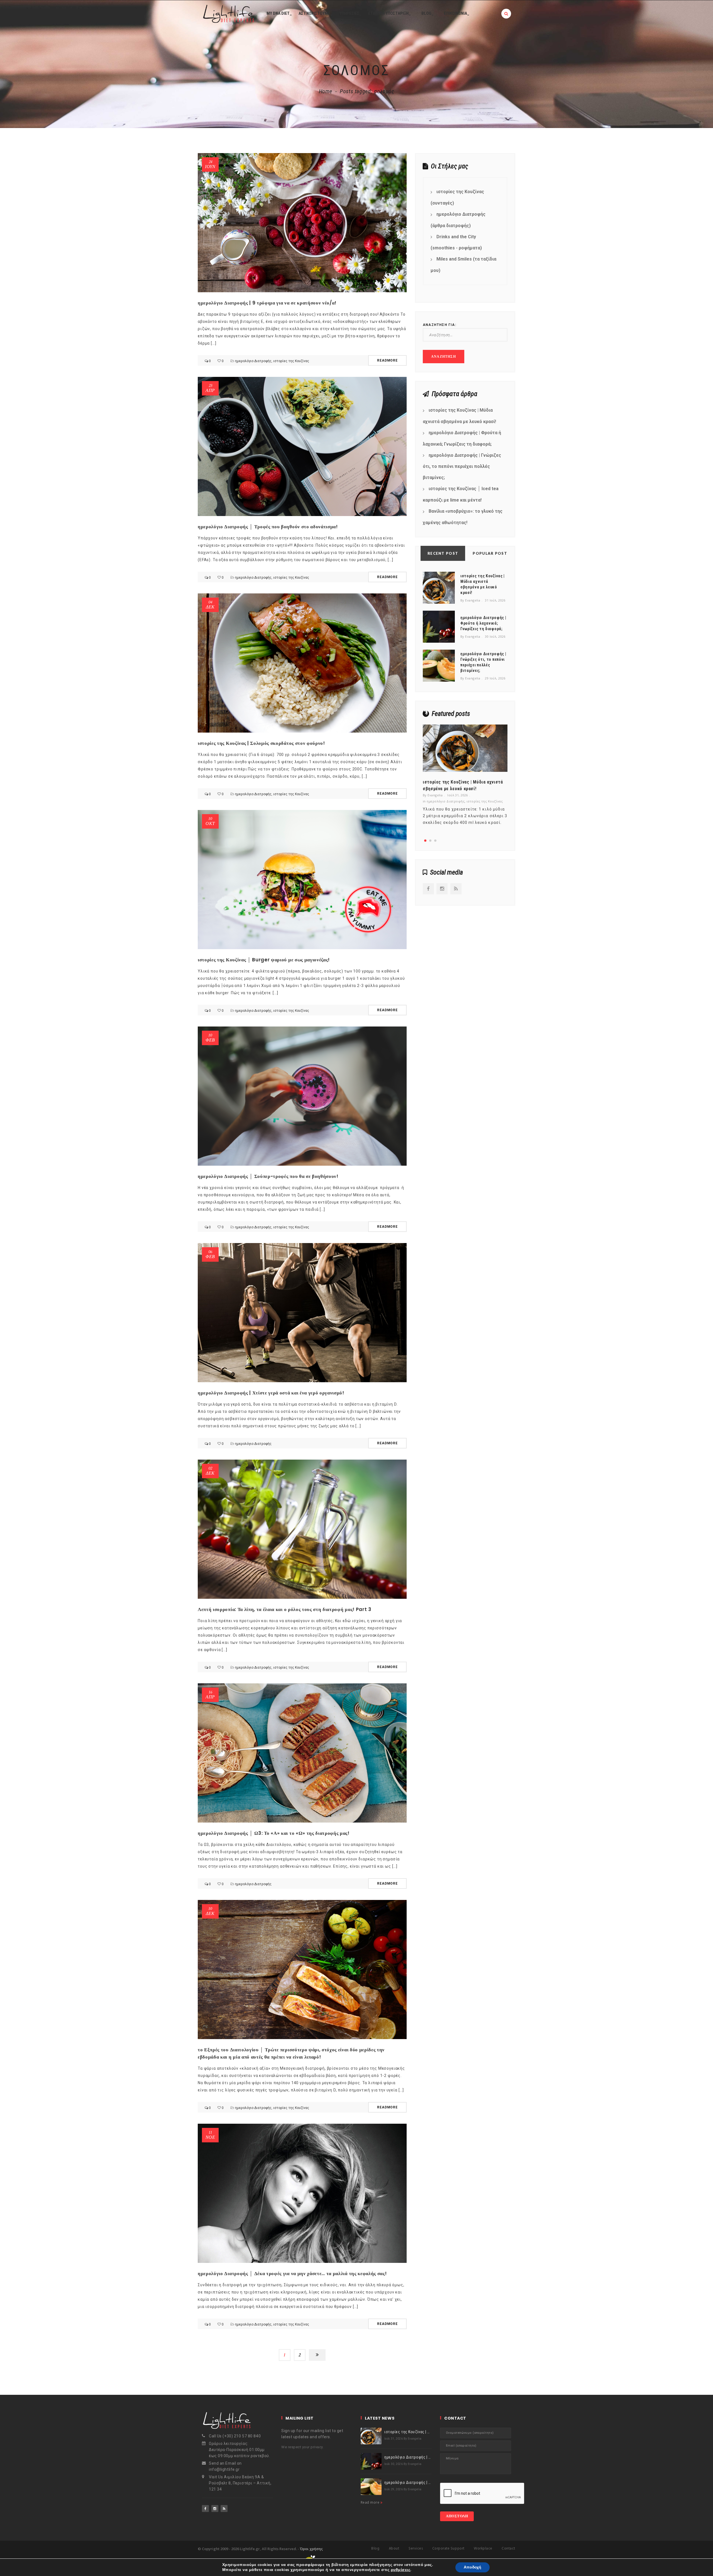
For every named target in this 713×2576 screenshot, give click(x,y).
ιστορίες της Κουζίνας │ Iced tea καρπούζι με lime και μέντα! (461, 494)
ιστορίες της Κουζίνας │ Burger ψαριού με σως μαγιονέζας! (264, 960)
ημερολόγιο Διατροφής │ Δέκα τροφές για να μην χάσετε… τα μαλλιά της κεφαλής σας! (292, 2273)
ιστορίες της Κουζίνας (291, 361)
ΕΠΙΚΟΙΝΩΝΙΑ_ (457, 13)
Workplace (483, 2549)
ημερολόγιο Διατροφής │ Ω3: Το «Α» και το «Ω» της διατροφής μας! (274, 1833)
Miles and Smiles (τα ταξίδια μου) (463, 265)
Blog (375, 2549)
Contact (508, 2549)
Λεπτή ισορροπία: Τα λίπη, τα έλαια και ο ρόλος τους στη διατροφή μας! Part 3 (285, 1609)
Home (326, 91)
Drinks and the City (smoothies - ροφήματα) (456, 242)
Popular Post (490, 553)
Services (416, 2549)
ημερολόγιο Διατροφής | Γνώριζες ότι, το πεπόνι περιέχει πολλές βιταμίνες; (462, 466)
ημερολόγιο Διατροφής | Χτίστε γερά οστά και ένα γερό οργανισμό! (271, 1393)
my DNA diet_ (279, 13)
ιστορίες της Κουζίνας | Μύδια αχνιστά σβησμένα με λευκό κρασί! (459, 416)
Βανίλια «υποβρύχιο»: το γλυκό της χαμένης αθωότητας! (463, 517)
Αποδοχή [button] (473, 2567)
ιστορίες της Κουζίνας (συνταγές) (457, 197)
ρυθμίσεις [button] (401, 2570)
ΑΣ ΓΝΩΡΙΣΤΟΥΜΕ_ (316, 13)
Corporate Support (448, 2549)
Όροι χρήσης (311, 2549)
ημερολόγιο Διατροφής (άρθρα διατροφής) (458, 220)
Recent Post (443, 553)
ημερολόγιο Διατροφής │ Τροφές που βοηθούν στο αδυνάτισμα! (268, 527)
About (394, 2549)
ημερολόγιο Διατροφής (253, 361)
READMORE (387, 360)
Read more (371, 2502)
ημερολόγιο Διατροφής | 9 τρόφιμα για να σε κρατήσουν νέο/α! (267, 303)
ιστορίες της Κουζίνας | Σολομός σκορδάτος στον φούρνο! (261, 743)
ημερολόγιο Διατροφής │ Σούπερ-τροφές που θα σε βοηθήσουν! (268, 1176)
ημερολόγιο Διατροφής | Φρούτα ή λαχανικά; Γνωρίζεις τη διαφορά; (462, 438)
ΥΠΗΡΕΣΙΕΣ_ (351, 13)
